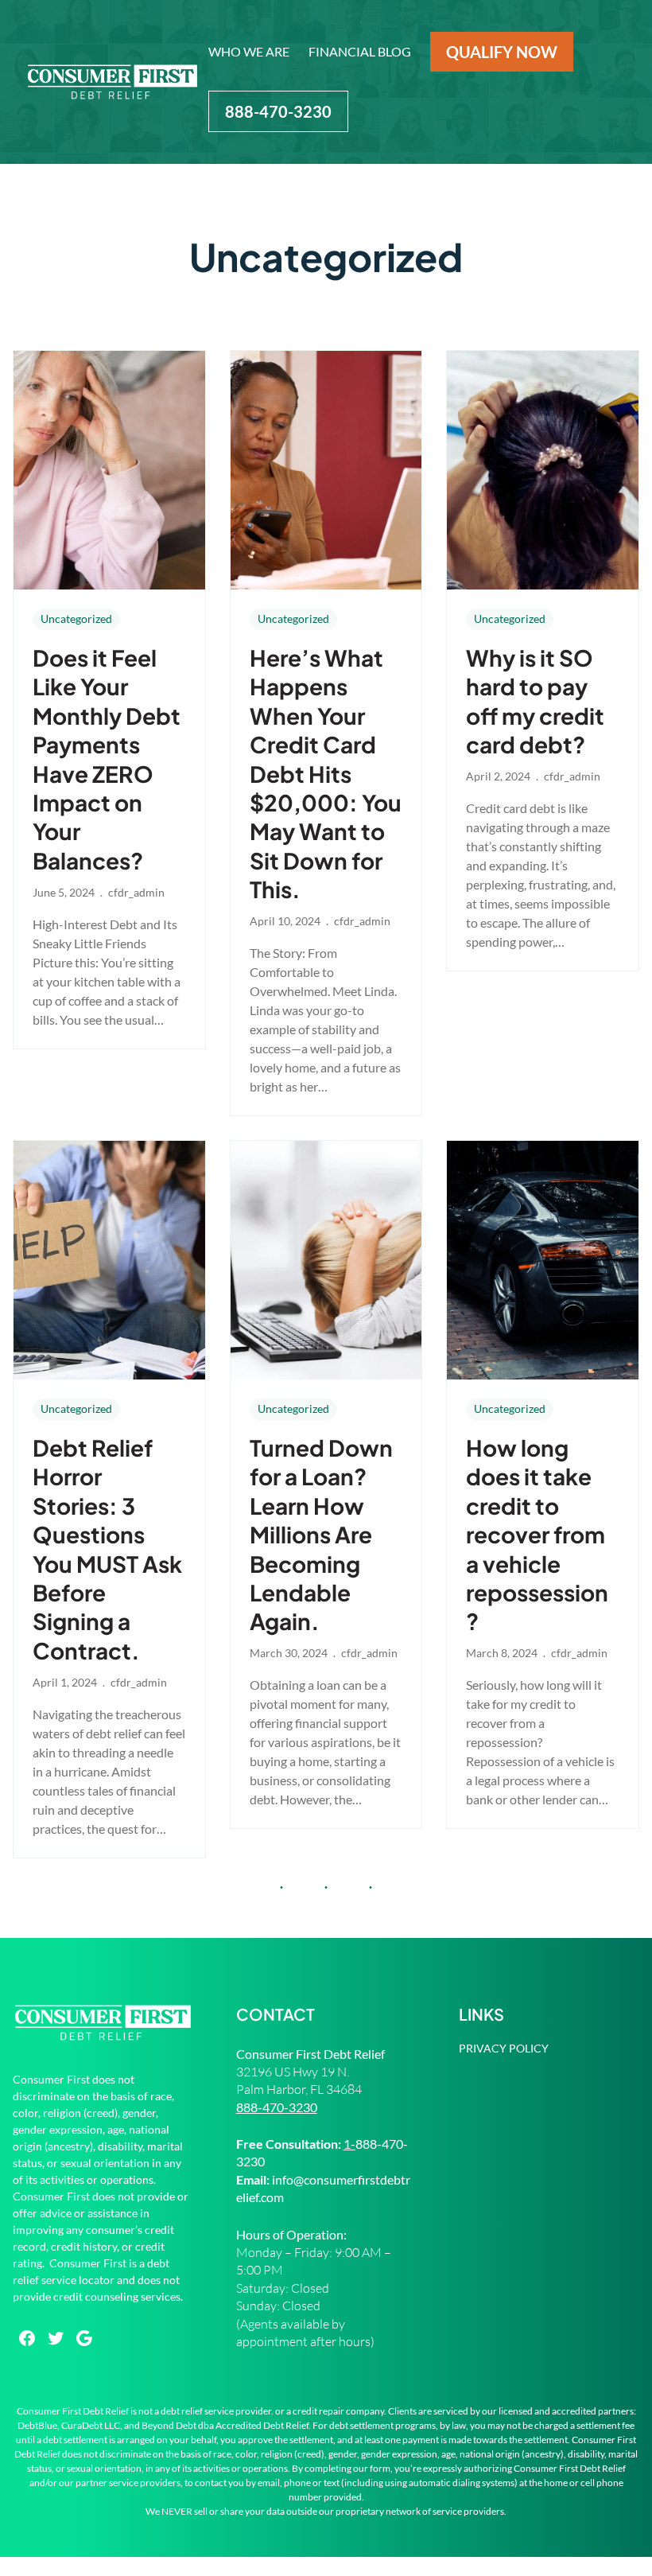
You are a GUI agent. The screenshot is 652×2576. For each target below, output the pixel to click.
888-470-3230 (277, 2107)
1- (349, 2144)
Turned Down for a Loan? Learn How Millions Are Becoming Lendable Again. (321, 1534)
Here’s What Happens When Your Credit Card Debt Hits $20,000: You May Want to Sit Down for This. (326, 773)
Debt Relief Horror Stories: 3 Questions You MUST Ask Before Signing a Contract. (107, 1549)
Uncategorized (76, 619)
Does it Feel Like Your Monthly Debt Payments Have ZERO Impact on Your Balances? (107, 759)
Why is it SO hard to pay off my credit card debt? (535, 701)
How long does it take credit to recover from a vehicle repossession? (537, 1534)
